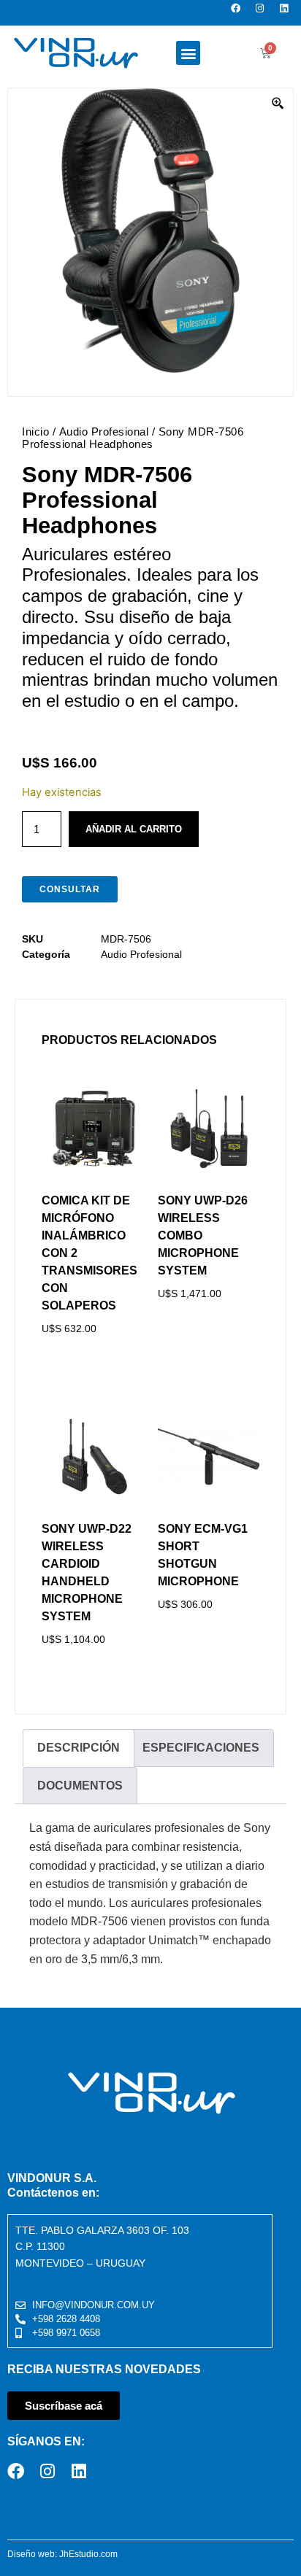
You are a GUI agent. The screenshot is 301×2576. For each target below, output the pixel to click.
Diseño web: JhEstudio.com (62, 2554)
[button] (188, 53)
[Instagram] (264, 13)
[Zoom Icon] (278, 104)
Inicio (35, 432)
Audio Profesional (104, 432)
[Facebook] (240, 13)
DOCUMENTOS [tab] (80, 1786)
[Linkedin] (288, 13)
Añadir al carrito (134, 829)
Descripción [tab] (79, 1748)
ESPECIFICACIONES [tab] (201, 1748)
